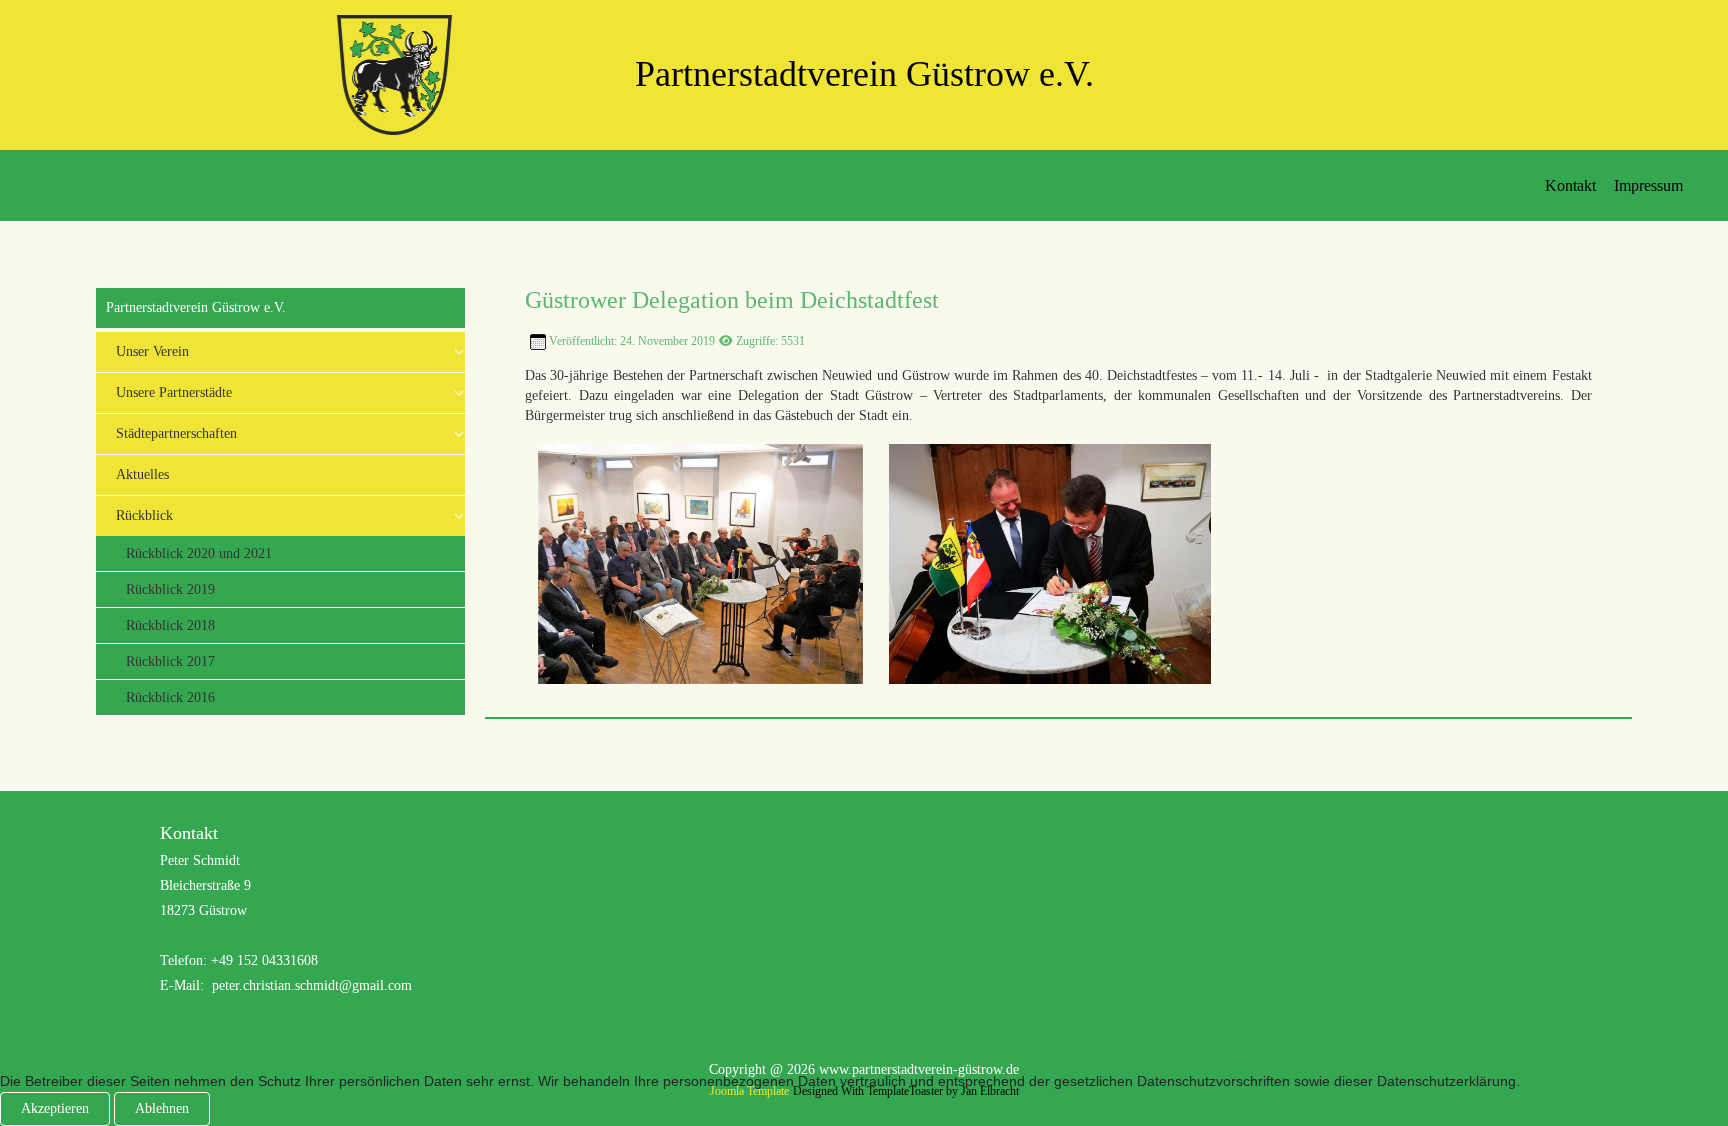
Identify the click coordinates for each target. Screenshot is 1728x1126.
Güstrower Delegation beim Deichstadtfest (732, 300)
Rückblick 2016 (170, 697)
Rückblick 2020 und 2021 (199, 553)
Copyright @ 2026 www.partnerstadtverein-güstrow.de (864, 1069)
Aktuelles (142, 474)
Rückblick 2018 (170, 625)
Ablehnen (162, 1108)
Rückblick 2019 (170, 589)
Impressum (1648, 185)
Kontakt (1570, 185)
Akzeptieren (55, 1108)
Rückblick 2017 (170, 661)
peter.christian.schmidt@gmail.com (312, 985)
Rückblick (144, 515)
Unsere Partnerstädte (174, 392)
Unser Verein (152, 351)
